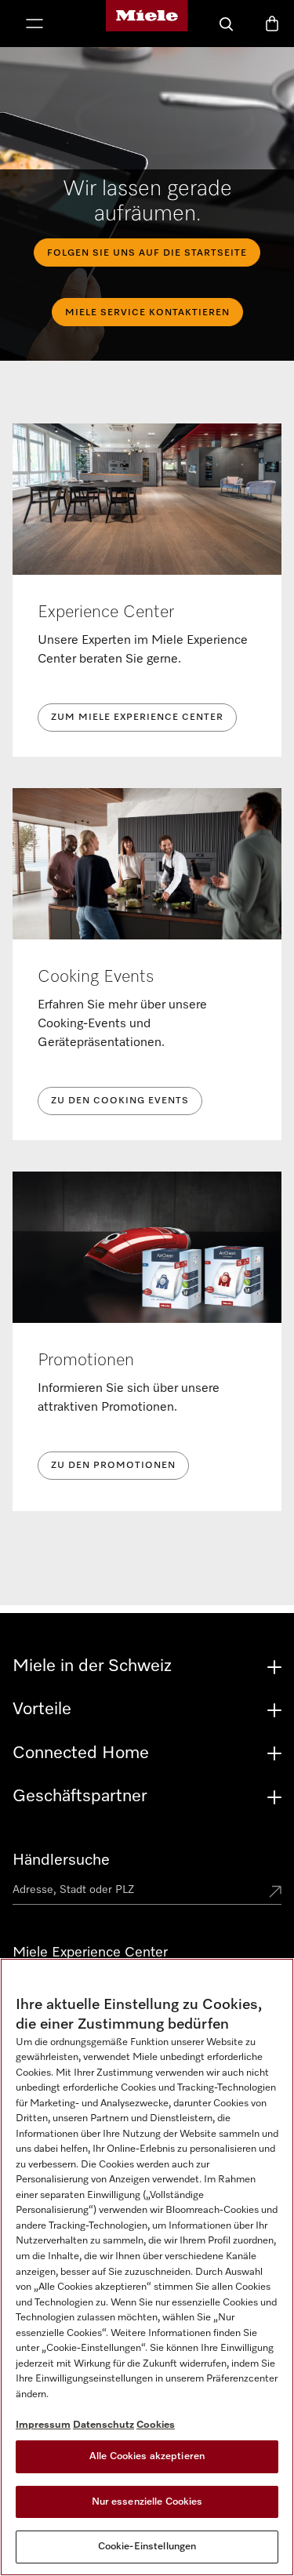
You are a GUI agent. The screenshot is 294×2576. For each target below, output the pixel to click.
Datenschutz (103, 2425)
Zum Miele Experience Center (137, 718)
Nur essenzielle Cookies (147, 2502)
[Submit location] (275, 1893)
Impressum (43, 2425)
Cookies (156, 2425)
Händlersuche (61, 1860)
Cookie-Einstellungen (147, 2547)
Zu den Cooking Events (120, 1101)
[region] (147, 2267)
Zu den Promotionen (113, 1466)
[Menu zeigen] (34, 25)
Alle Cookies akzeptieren (147, 2456)
